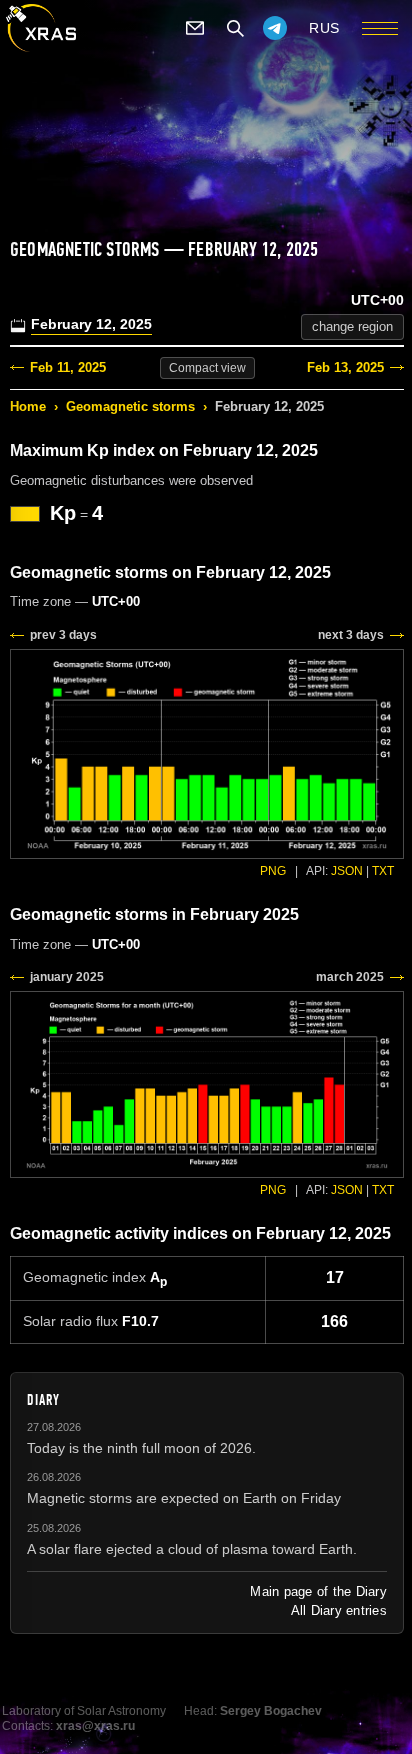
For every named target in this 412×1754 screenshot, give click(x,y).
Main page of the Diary (318, 1591)
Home (28, 406)
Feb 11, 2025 (68, 367)
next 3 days (351, 635)
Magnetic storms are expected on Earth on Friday (184, 1498)
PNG (273, 871)
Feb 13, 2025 (345, 367)
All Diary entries (339, 1610)
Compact (207, 368)
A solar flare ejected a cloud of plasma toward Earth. (192, 1549)
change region (352, 326)
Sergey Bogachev (271, 1711)
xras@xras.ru (95, 1726)
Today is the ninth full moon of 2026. (141, 1448)
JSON (347, 871)
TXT (383, 871)
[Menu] (380, 28)
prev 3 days (63, 635)
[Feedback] (195, 28)
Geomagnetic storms (130, 406)
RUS (324, 28)
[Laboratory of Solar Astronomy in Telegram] (275, 28)
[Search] (235, 28)
